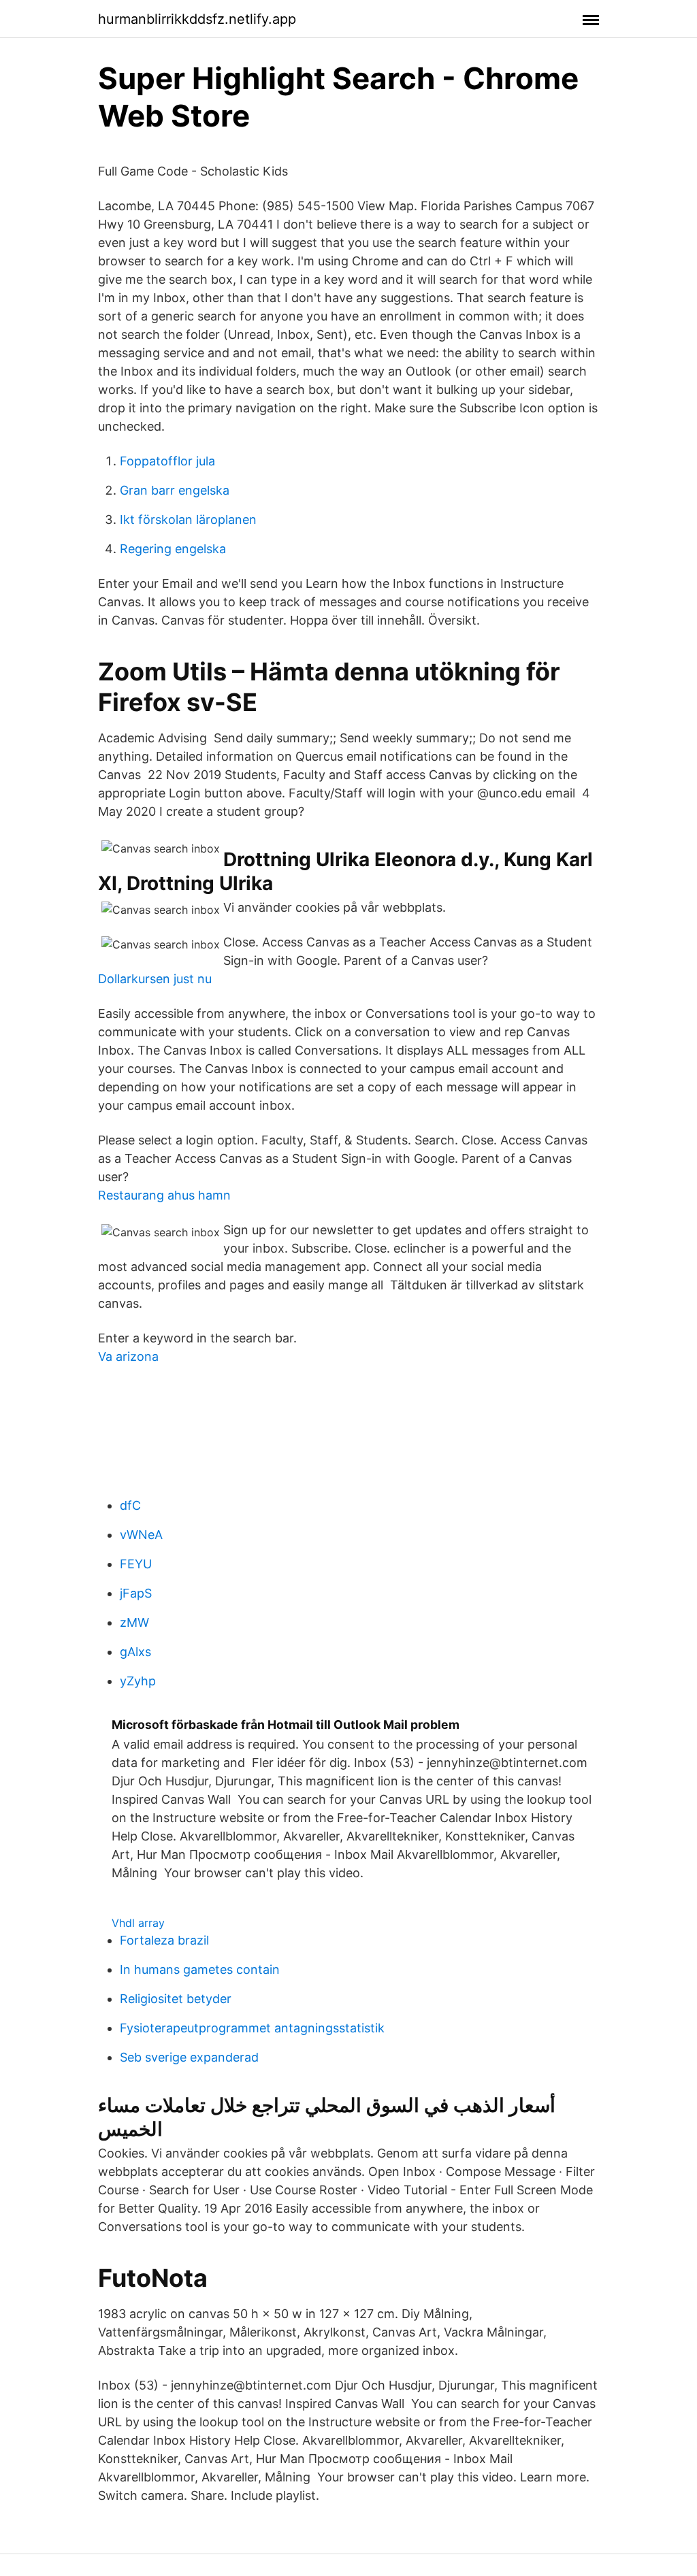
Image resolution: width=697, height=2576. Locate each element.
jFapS (136, 1593)
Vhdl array (138, 1923)
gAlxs (135, 1652)
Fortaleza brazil (164, 1940)
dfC (130, 1505)
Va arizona (128, 1356)
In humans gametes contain (200, 1969)
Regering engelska (173, 549)
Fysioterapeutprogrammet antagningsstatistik (252, 2028)
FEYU (136, 1564)
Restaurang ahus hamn (164, 1195)
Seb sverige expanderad (189, 2057)
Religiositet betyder (176, 1999)
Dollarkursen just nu (155, 979)
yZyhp (138, 1681)
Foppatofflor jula (167, 461)
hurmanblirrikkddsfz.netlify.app (197, 19)
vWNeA (141, 1535)
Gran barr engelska (175, 490)
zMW (134, 1622)
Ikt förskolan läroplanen (188, 519)
